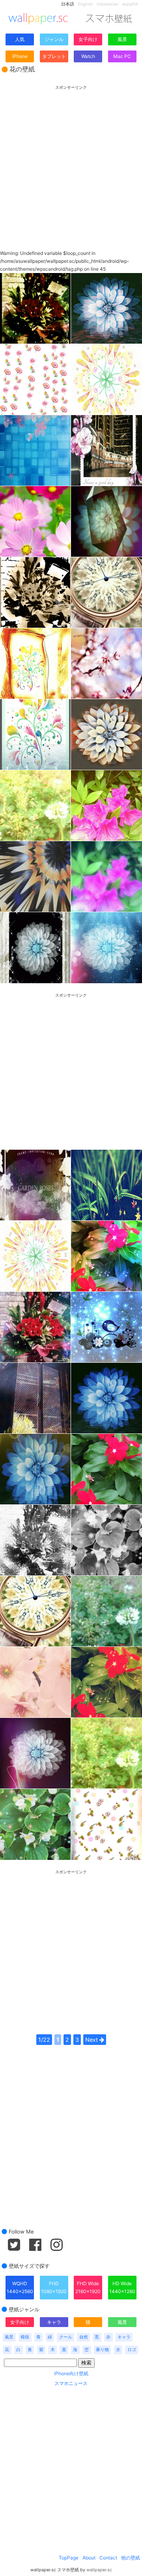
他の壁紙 (131, 2558)
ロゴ (132, 2350)
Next (92, 2040)
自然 (84, 2337)
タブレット (54, 56)
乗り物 (102, 2350)
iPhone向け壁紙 (71, 2373)
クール (66, 2337)
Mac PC (122, 56)
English (85, 4)
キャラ (54, 2322)
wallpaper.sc (99, 2570)
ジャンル (54, 39)
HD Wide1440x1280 (122, 2287)
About (89, 2558)
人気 (20, 39)
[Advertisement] (71, 161)
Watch (88, 56)
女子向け (88, 39)
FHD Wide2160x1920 (88, 2287)
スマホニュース (71, 2383)
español (130, 4)
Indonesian (107, 4)
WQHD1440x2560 (20, 2287)
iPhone (20, 56)
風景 (122, 39)
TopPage (69, 2558)
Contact (108, 2558)
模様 (25, 2337)
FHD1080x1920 (54, 2287)
